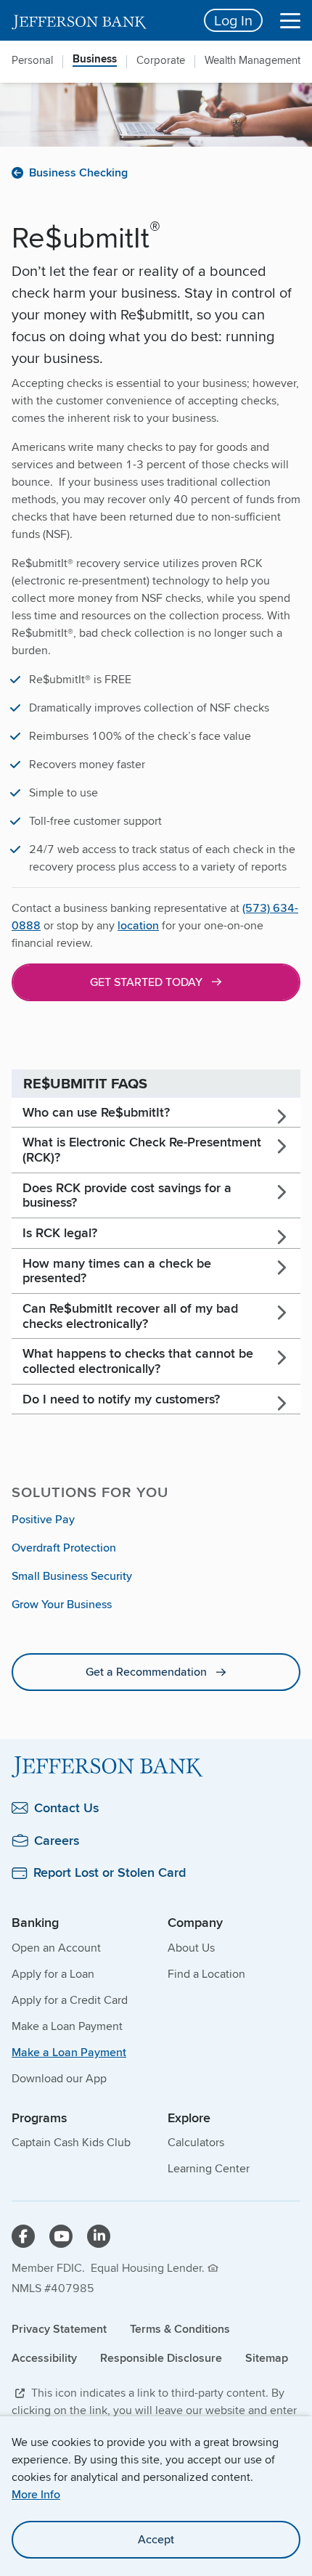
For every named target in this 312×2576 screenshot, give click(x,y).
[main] (156, 955)
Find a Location (206, 1974)
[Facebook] (23, 2236)
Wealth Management (253, 60)
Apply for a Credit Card (70, 2000)
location (138, 925)
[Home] (156, 1767)
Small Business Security (72, 1576)
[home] (99, 20)
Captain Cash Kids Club (71, 2142)
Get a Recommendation (146, 1672)
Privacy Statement (59, 2329)
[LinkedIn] (99, 2236)
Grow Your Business (62, 1604)
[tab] (156, 1113)
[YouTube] (61, 2236)
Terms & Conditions (180, 2329)
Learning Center (209, 2168)
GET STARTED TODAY (146, 982)
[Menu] (290, 20)
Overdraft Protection (64, 1548)
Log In (233, 20)
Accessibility (44, 2358)
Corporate (161, 60)
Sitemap (267, 2358)
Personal (32, 60)
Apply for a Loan (53, 1974)
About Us (191, 1948)
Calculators (196, 2142)
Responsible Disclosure (161, 2358)
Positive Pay (43, 1519)
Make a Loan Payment (67, 2026)
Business (95, 60)
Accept (156, 2539)
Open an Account (56, 1948)
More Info (36, 2494)
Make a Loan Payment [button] (69, 2052)
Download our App (59, 2078)
